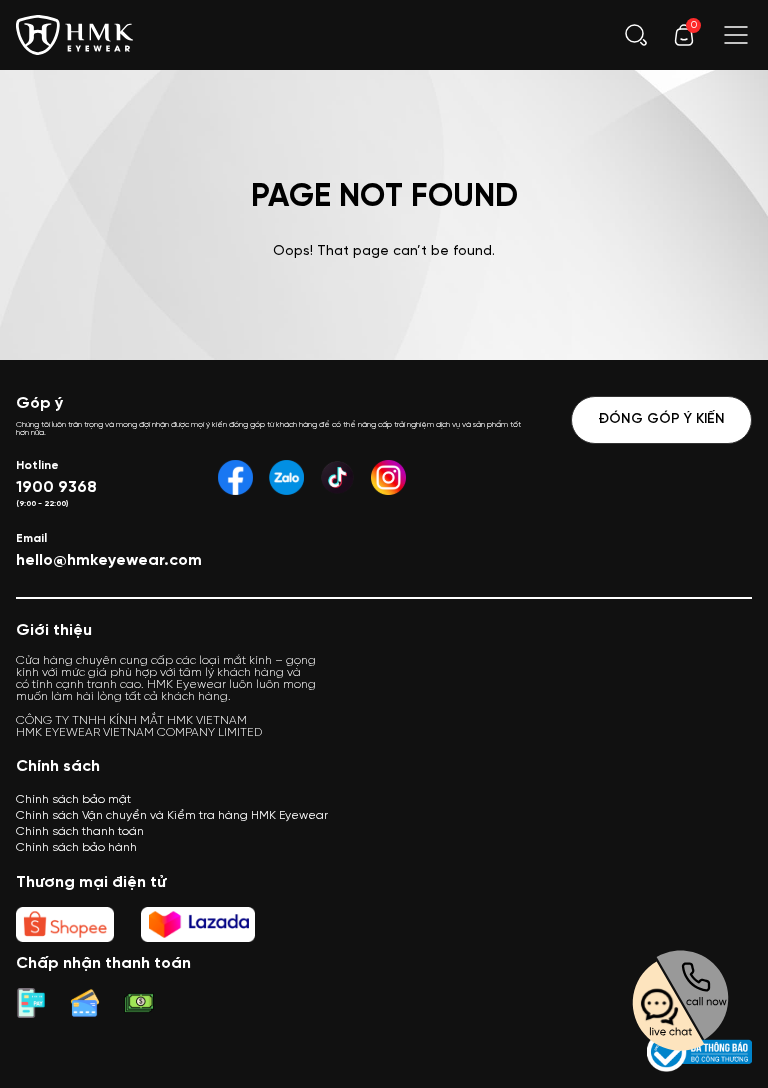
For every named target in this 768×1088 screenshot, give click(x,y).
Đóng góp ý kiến (661, 419)
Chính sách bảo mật (73, 799)
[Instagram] (388, 477)
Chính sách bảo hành (76, 847)
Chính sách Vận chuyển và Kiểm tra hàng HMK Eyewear (172, 815)
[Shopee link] (65, 924)
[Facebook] (235, 477)
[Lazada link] (198, 924)
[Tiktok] (337, 477)
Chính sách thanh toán (80, 831)
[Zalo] (286, 477)
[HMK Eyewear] (75, 32)
